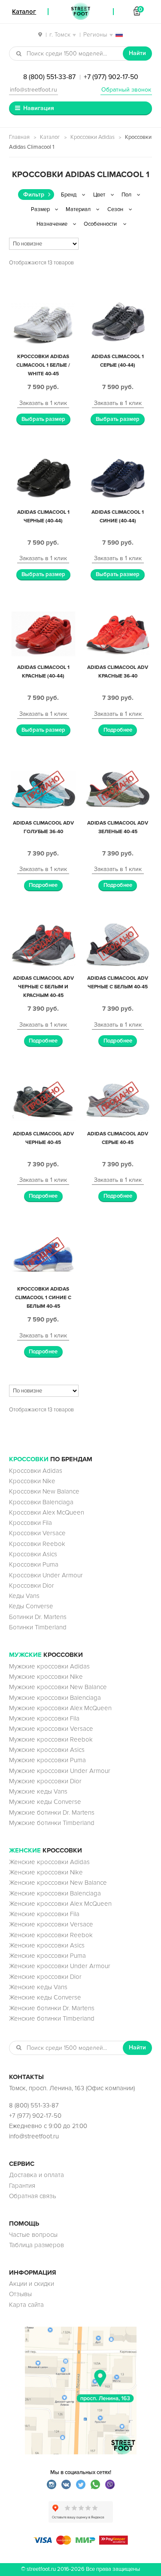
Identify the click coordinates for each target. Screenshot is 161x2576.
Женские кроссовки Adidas (49, 1862)
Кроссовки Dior (32, 1585)
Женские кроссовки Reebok (51, 1935)
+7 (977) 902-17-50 (111, 77)
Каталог (50, 137)
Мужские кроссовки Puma (47, 1760)
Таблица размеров (36, 2245)
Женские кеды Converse (45, 1997)
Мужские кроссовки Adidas (49, 1666)
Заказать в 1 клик (43, 403)
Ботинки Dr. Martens (38, 1617)
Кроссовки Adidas (93, 137)
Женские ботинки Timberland (52, 2018)
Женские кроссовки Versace (51, 1924)
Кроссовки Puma (34, 1564)
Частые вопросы (33, 2235)
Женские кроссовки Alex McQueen (60, 1904)
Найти (137, 53)
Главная (19, 137)
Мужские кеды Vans (38, 1791)
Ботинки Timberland (38, 1627)
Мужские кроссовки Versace (51, 1729)
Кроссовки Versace (37, 1533)
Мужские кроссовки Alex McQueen (60, 1708)
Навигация (39, 108)
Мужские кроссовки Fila (44, 1718)
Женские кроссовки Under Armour (60, 1966)
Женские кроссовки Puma (47, 1956)
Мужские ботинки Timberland (52, 1823)
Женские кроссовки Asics (47, 1945)
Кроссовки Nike (32, 1481)
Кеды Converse (31, 1606)
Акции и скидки (32, 2284)
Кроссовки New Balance (44, 1491)
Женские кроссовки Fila (44, 1914)
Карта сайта (26, 2305)
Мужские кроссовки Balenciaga (55, 1698)
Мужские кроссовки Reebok (51, 1739)
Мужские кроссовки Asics (47, 1750)
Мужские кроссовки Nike (46, 1677)
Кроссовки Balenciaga (41, 1502)
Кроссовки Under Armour (46, 1575)
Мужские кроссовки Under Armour (60, 1771)
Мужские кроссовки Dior (45, 1781)
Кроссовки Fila (30, 1523)
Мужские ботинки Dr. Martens (52, 1812)
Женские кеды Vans (38, 1987)
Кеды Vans (24, 1596)
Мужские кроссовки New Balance (58, 1687)
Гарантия (22, 2186)
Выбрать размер (43, 419)
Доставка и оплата (36, 2175)
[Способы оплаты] (81, 2542)
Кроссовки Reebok (37, 1544)
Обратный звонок (126, 90)
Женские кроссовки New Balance (58, 1883)
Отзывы (20, 2294)
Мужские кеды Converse (45, 1802)
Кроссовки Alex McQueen (47, 1512)
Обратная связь (33, 2196)
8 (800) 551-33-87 (49, 77)
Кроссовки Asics (33, 1554)
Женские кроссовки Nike (46, 1872)
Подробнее (118, 730)
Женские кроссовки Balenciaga (55, 1893)
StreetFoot (81, 12)
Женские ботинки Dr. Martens (52, 2008)
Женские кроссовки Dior (45, 1977)
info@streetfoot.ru (33, 90)
